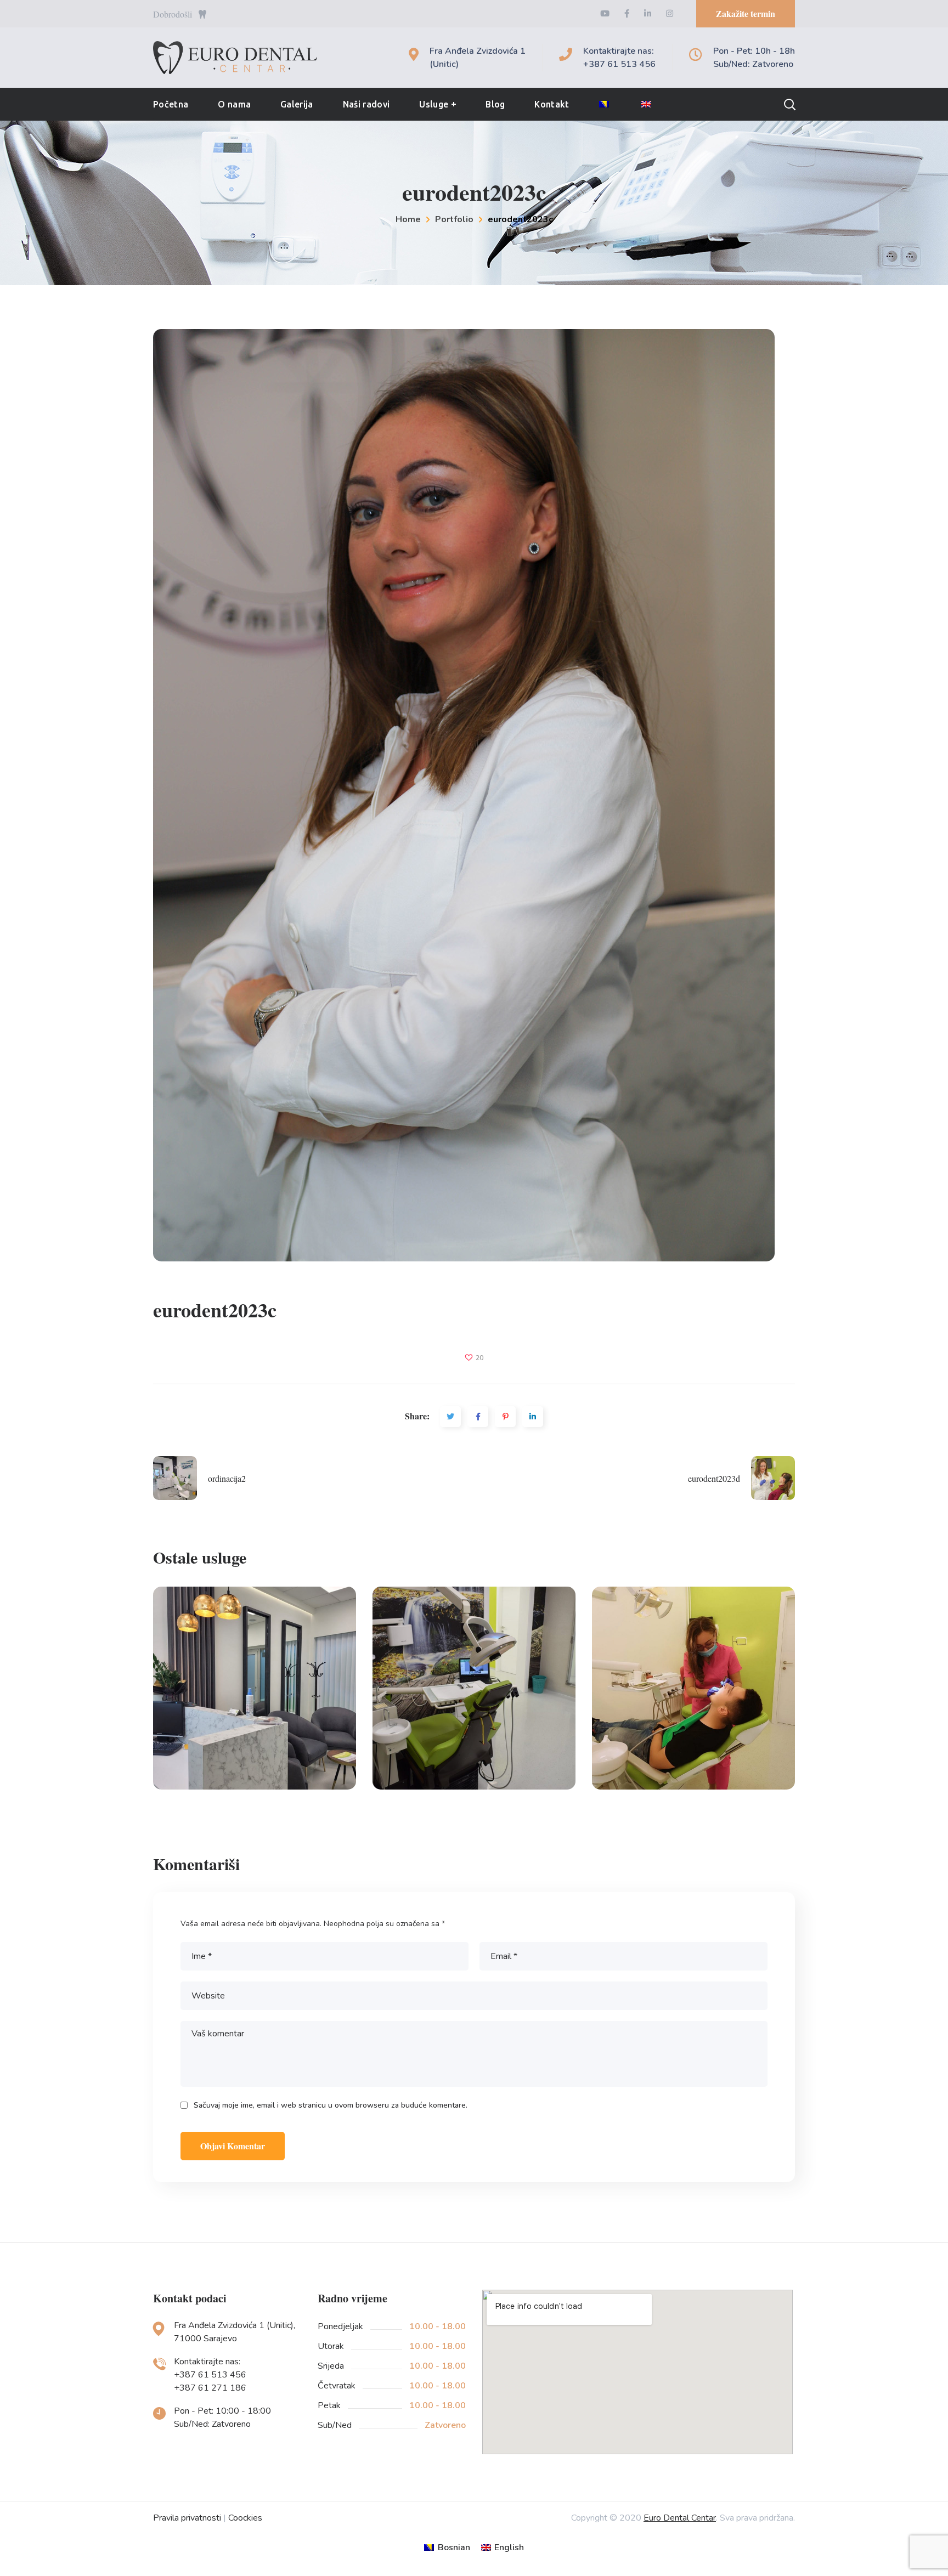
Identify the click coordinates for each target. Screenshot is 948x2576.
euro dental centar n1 (694, 1688)
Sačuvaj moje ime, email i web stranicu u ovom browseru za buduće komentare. (331, 2105)
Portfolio (454, 219)
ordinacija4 (255, 1688)
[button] (746, 14)
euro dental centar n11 (474, 1688)
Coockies (245, 2518)
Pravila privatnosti (187, 2518)
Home (408, 219)
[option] (255, 1696)
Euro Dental (255, 1781)
